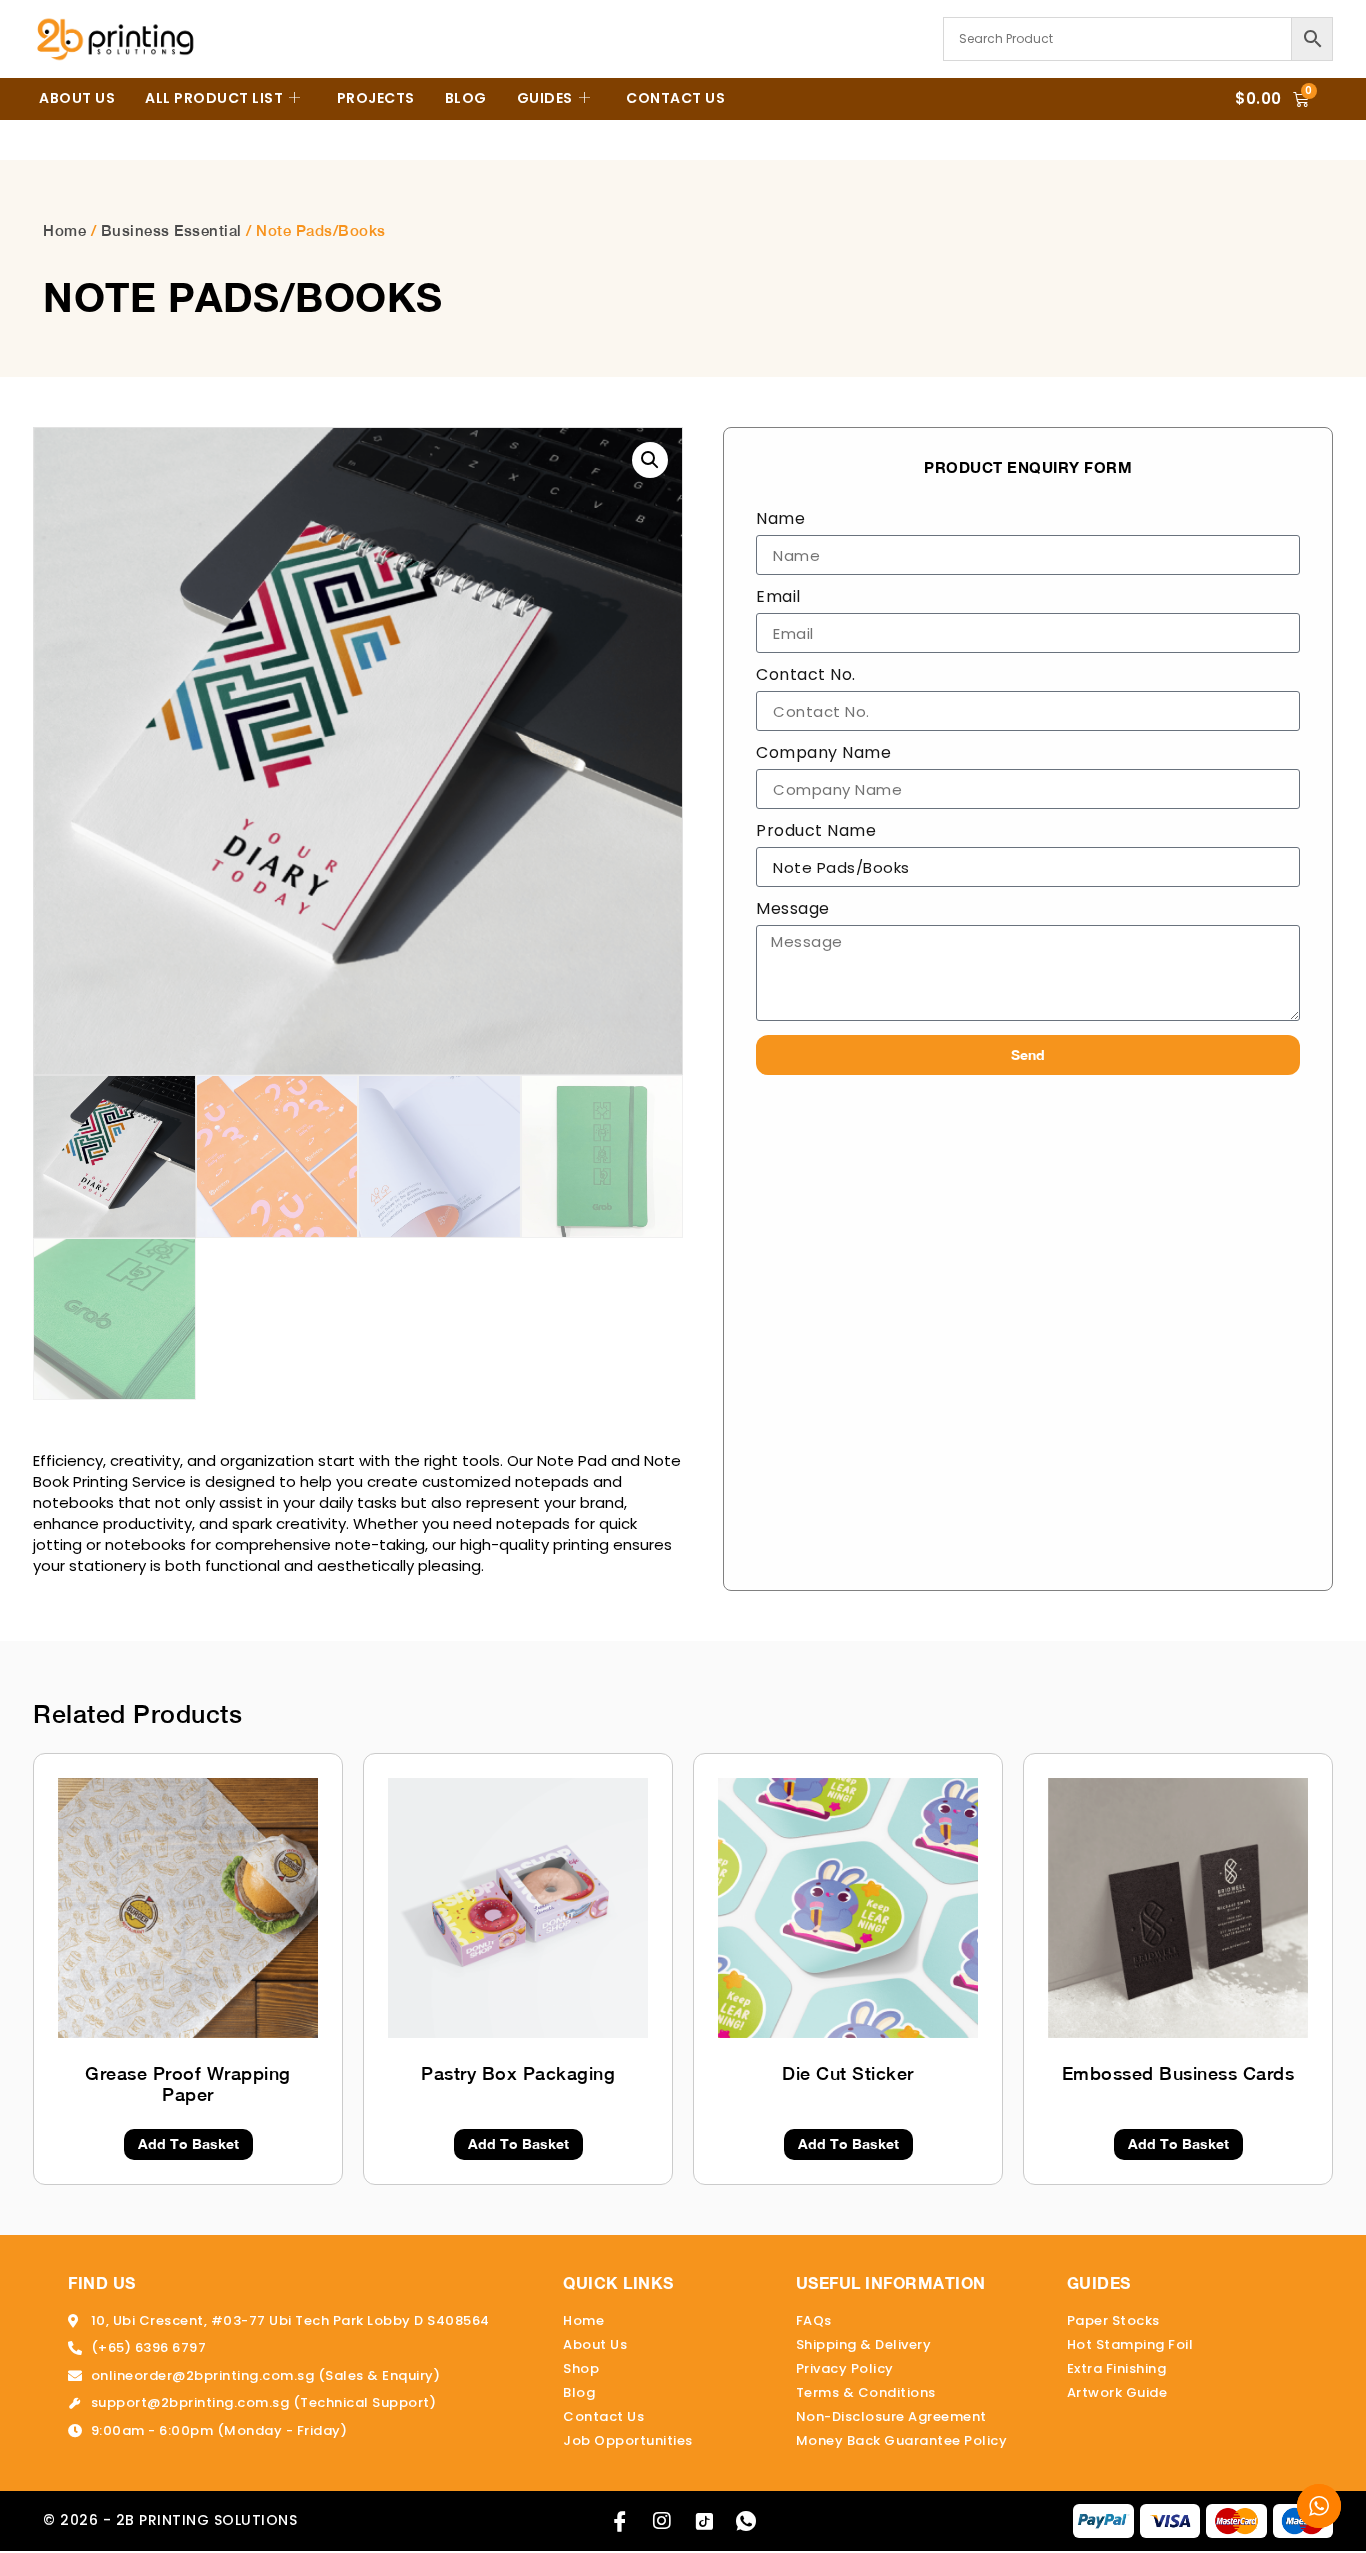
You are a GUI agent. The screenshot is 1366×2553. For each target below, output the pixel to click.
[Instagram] (662, 2521)
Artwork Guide (1117, 2392)
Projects (376, 98)
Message (793, 910)
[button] (650, 460)
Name (780, 520)
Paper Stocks (1113, 2320)
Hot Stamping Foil (1130, 2344)
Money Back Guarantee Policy (902, 2440)
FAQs (814, 2320)
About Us (77, 98)
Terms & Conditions (866, 2392)
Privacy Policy (845, 2368)
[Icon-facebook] (620, 2521)
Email (778, 598)
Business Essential (171, 230)
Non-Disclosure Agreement (891, 2416)
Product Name (816, 832)
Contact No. (806, 676)
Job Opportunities (628, 2440)
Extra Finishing (1117, 2368)
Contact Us (675, 98)
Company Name (823, 754)
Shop (581, 2368)
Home (64, 230)
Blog (466, 98)
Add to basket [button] (188, 2143)
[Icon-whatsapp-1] (746, 2521)
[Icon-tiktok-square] (704, 2521)
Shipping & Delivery (864, 2344)
